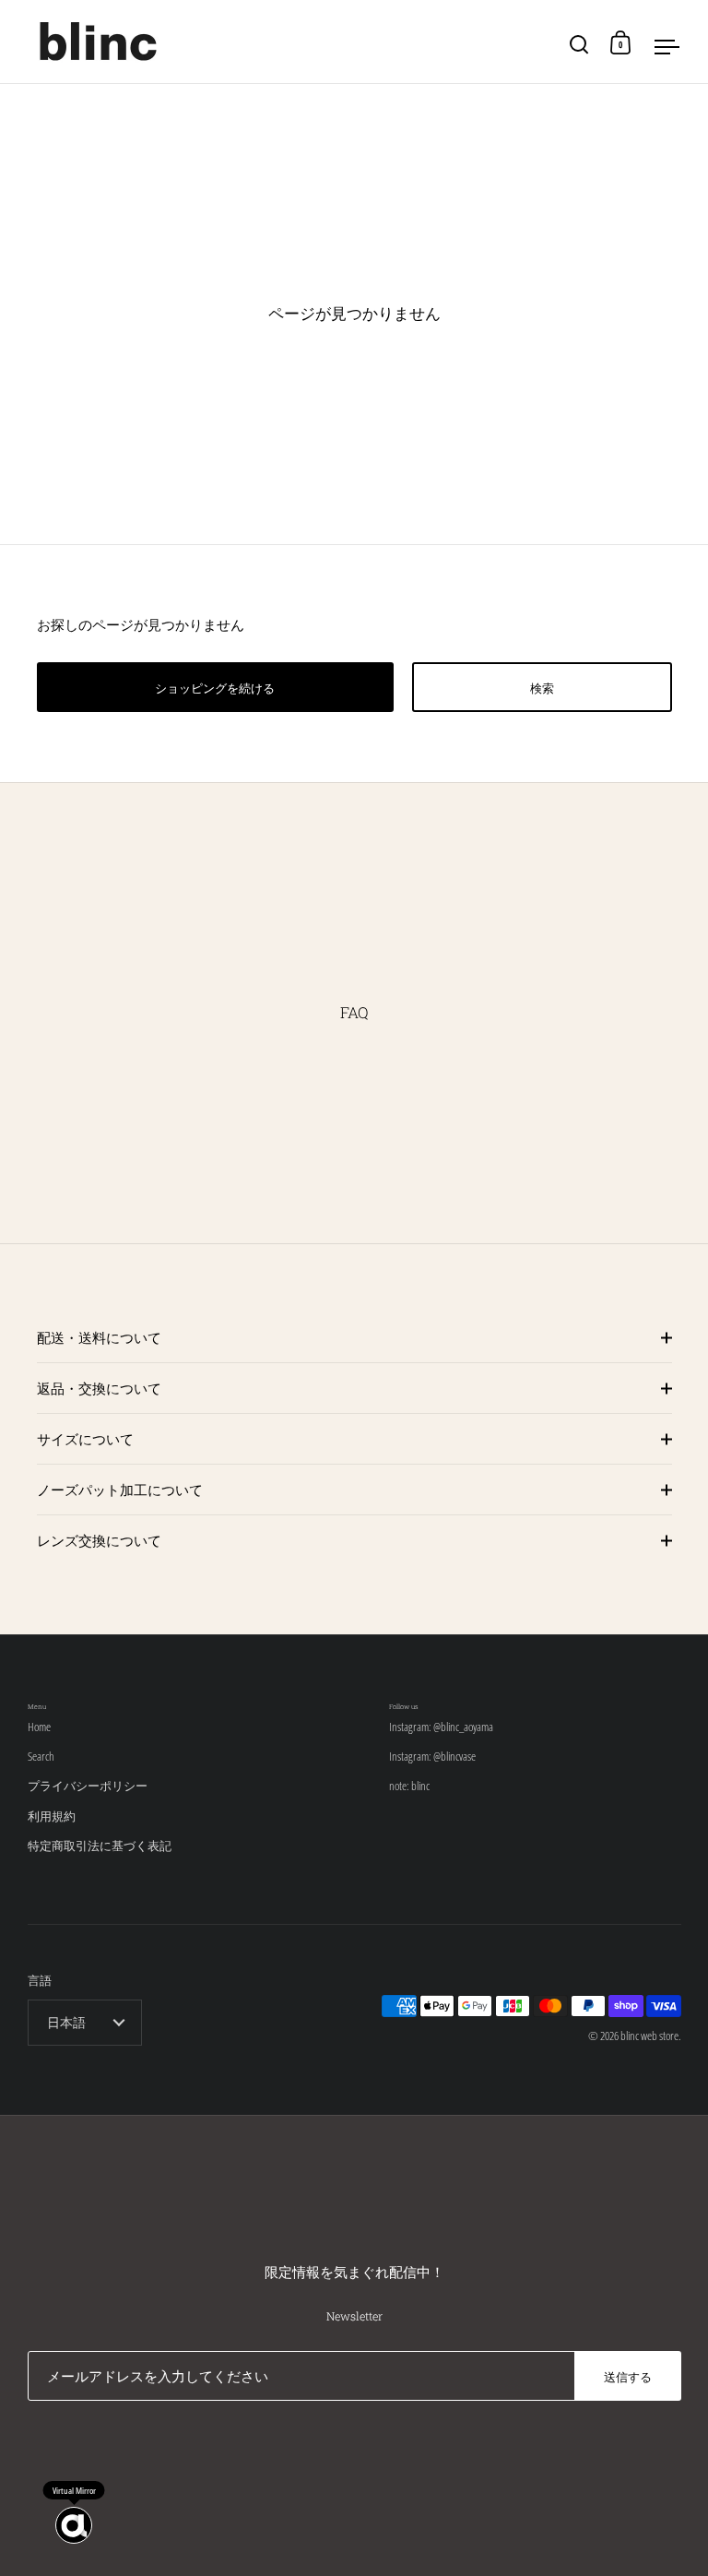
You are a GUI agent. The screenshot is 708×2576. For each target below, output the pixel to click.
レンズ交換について (99, 1540)
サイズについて (85, 1439)
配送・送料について (99, 1337)
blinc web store (649, 2036)
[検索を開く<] (579, 42)
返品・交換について (99, 1388)
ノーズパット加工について (120, 1490)
